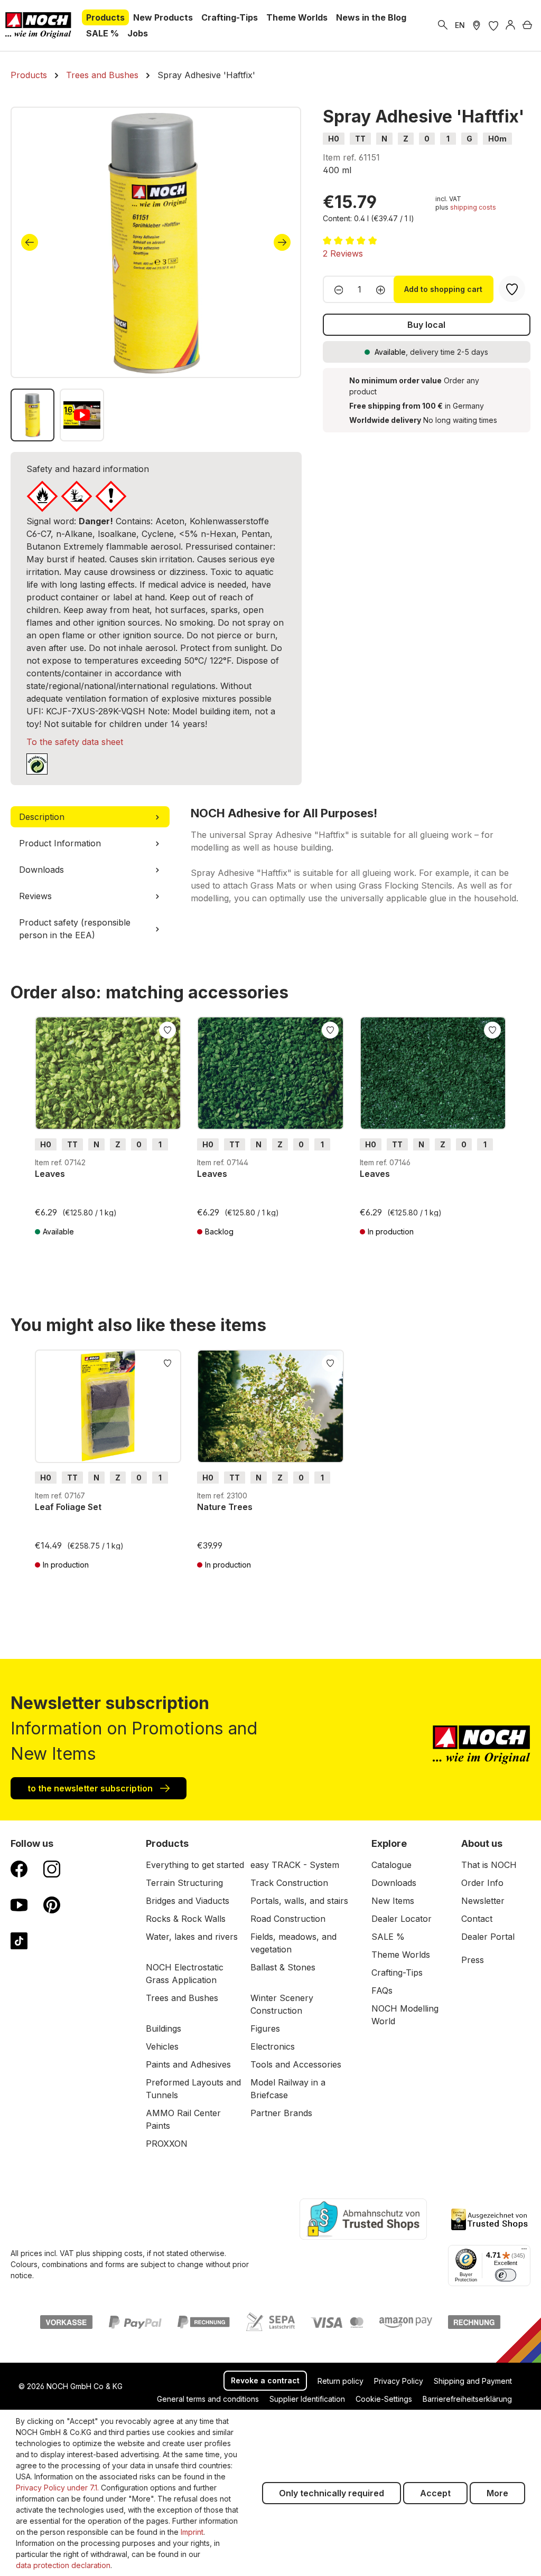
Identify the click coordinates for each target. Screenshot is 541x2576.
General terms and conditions (208, 2399)
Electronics (273, 2046)
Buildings (164, 2028)
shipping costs (473, 207)
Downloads (394, 1883)
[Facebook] (19, 1869)
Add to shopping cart (443, 289)
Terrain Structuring (184, 1883)
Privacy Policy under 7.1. (57, 2488)
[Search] (443, 25)
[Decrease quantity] (336, 289)
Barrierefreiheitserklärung (467, 2399)
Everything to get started (195, 1865)
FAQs (382, 1990)
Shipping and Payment (473, 2381)
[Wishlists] (493, 25)
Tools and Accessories (296, 2064)
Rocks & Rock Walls (186, 1919)
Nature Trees (225, 1507)
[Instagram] (52, 1869)
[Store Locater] (477, 25)
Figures (265, 2028)
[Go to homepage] (38, 25)
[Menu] (524, 2251)
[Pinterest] (52, 1904)
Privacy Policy (399, 2381)
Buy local (426, 325)
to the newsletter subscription (91, 1788)
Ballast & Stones (283, 1967)
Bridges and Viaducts (188, 1901)
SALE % (388, 1937)
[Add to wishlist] (167, 1029)
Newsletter (483, 1901)
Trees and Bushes (182, 1998)
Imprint (192, 2532)
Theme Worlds (401, 1955)
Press (473, 1960)
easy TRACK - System (295, 1865)
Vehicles (162, 2046)
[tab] (90, 817)
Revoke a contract (265, 2380)
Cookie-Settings (384, 2399)
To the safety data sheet (75, 742)
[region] (156, 274)
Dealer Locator (402, 1919)
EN (460, 25)
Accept (435, 2493)
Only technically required (332, 2493)
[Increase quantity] (384, 289)
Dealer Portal (488, 1937)
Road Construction (288, 1919)
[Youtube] (19, 1904)
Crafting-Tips (397, 1973)
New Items (393, 1901)
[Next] (282, 242)
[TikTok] (19, 1940)
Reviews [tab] (35, 896)
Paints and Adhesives (188, 2064)
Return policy (341, 2381)
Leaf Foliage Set (68, 1507)
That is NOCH (489, 1865)
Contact (477, 1919)
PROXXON (167, 2144)
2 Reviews (343, 253)
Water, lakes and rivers (192, 1937)
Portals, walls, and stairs (299, 1901)
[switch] (506, 2275)
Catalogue (391, 1865)
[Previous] (30, 242)
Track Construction (289, 1883)
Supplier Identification (307, 2399)
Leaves (50, 1174)
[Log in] (510, 25)
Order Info (482, 1883)
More (497, 2493)
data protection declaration (63, 2565)
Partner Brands (281, 2113)
